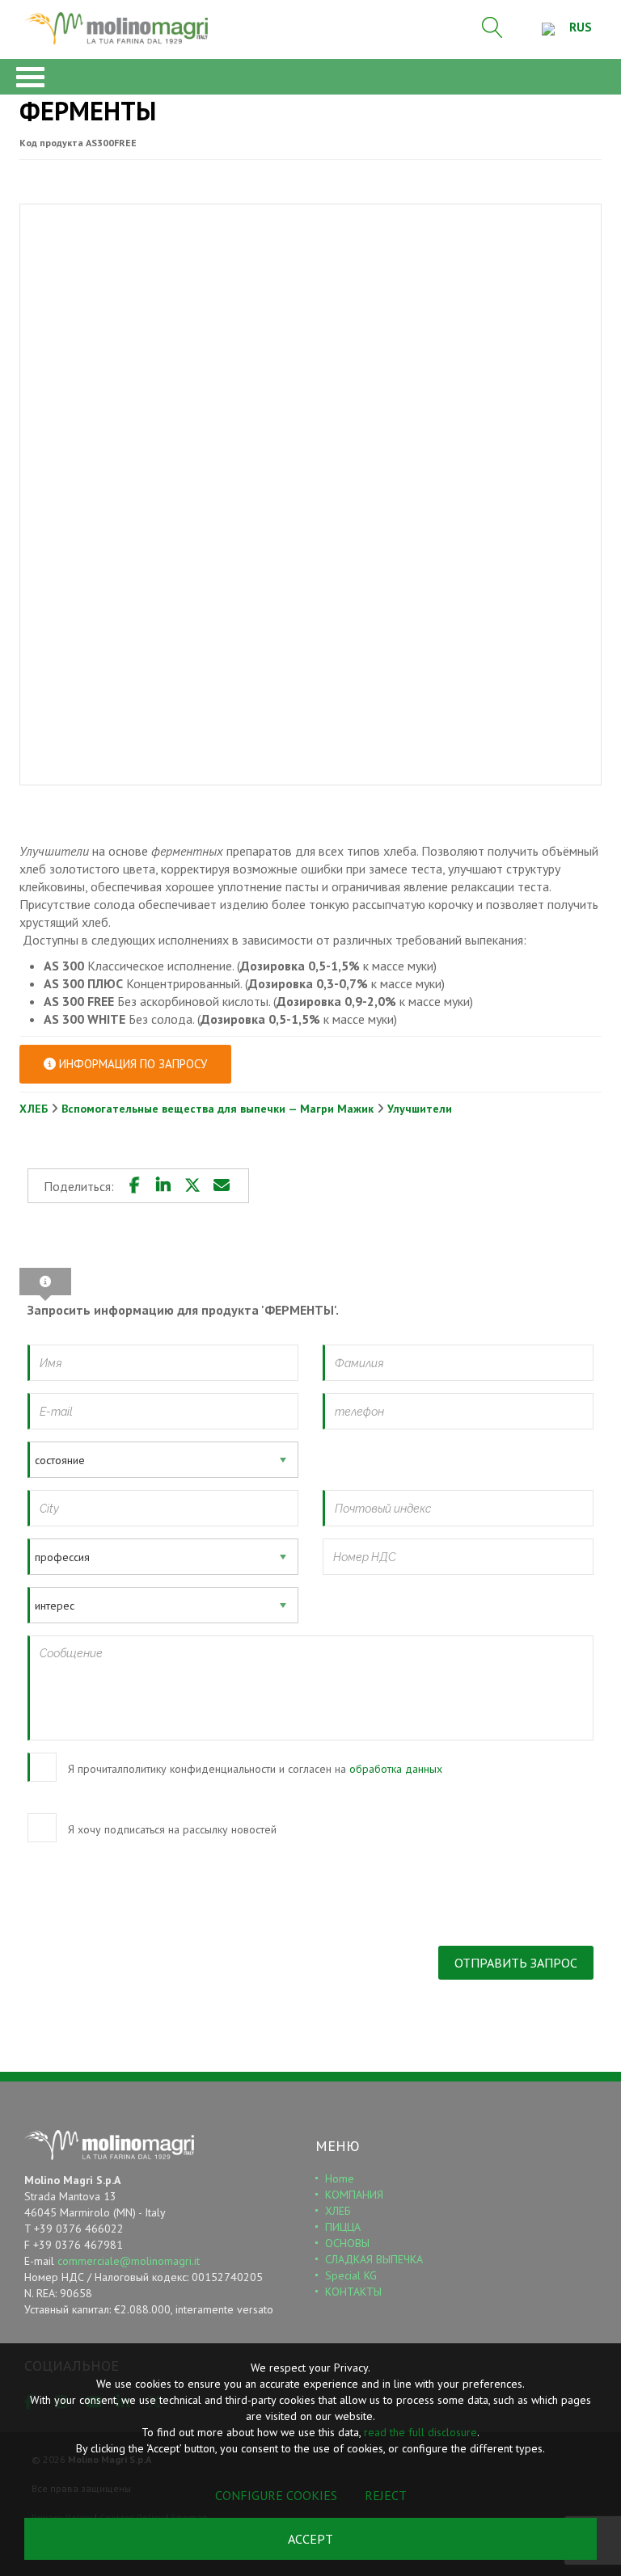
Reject (386, 2495)
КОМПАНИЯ (354, 2195)
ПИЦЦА (343, 2227)
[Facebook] (134, 1185)
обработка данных (396, 1769)
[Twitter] (192, 1185)
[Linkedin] (163, 1185)
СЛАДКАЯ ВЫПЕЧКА (374, 2259)
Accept (310, 2539)
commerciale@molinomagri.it (129, 2261)
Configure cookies (276, 2495)
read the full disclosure (420, 2432)
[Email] (222, 1185)
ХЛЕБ (35, 1109)
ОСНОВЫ (347, 2243)
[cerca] (492, 27)
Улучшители (420, 1109)
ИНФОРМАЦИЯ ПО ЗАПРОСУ (131, 1064)
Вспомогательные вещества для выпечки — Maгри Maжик (219, 1109)
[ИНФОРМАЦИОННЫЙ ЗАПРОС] (45, 1282)
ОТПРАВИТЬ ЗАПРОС (516, 1963)
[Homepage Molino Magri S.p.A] (116, 28)
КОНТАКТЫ (353, 2292)
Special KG (351, 2275)
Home (340, 2178)
